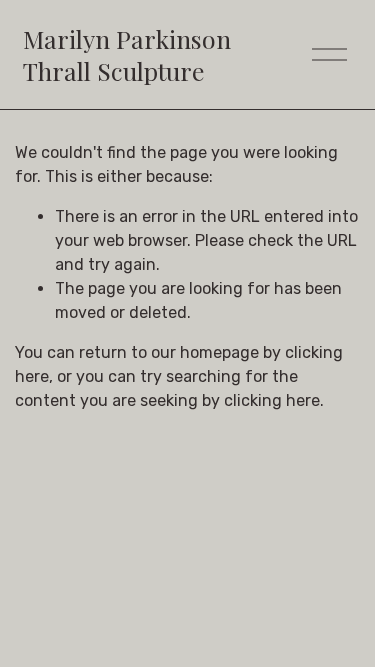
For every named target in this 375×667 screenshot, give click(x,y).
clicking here (272, 400)
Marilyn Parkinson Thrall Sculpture (127, 54)
